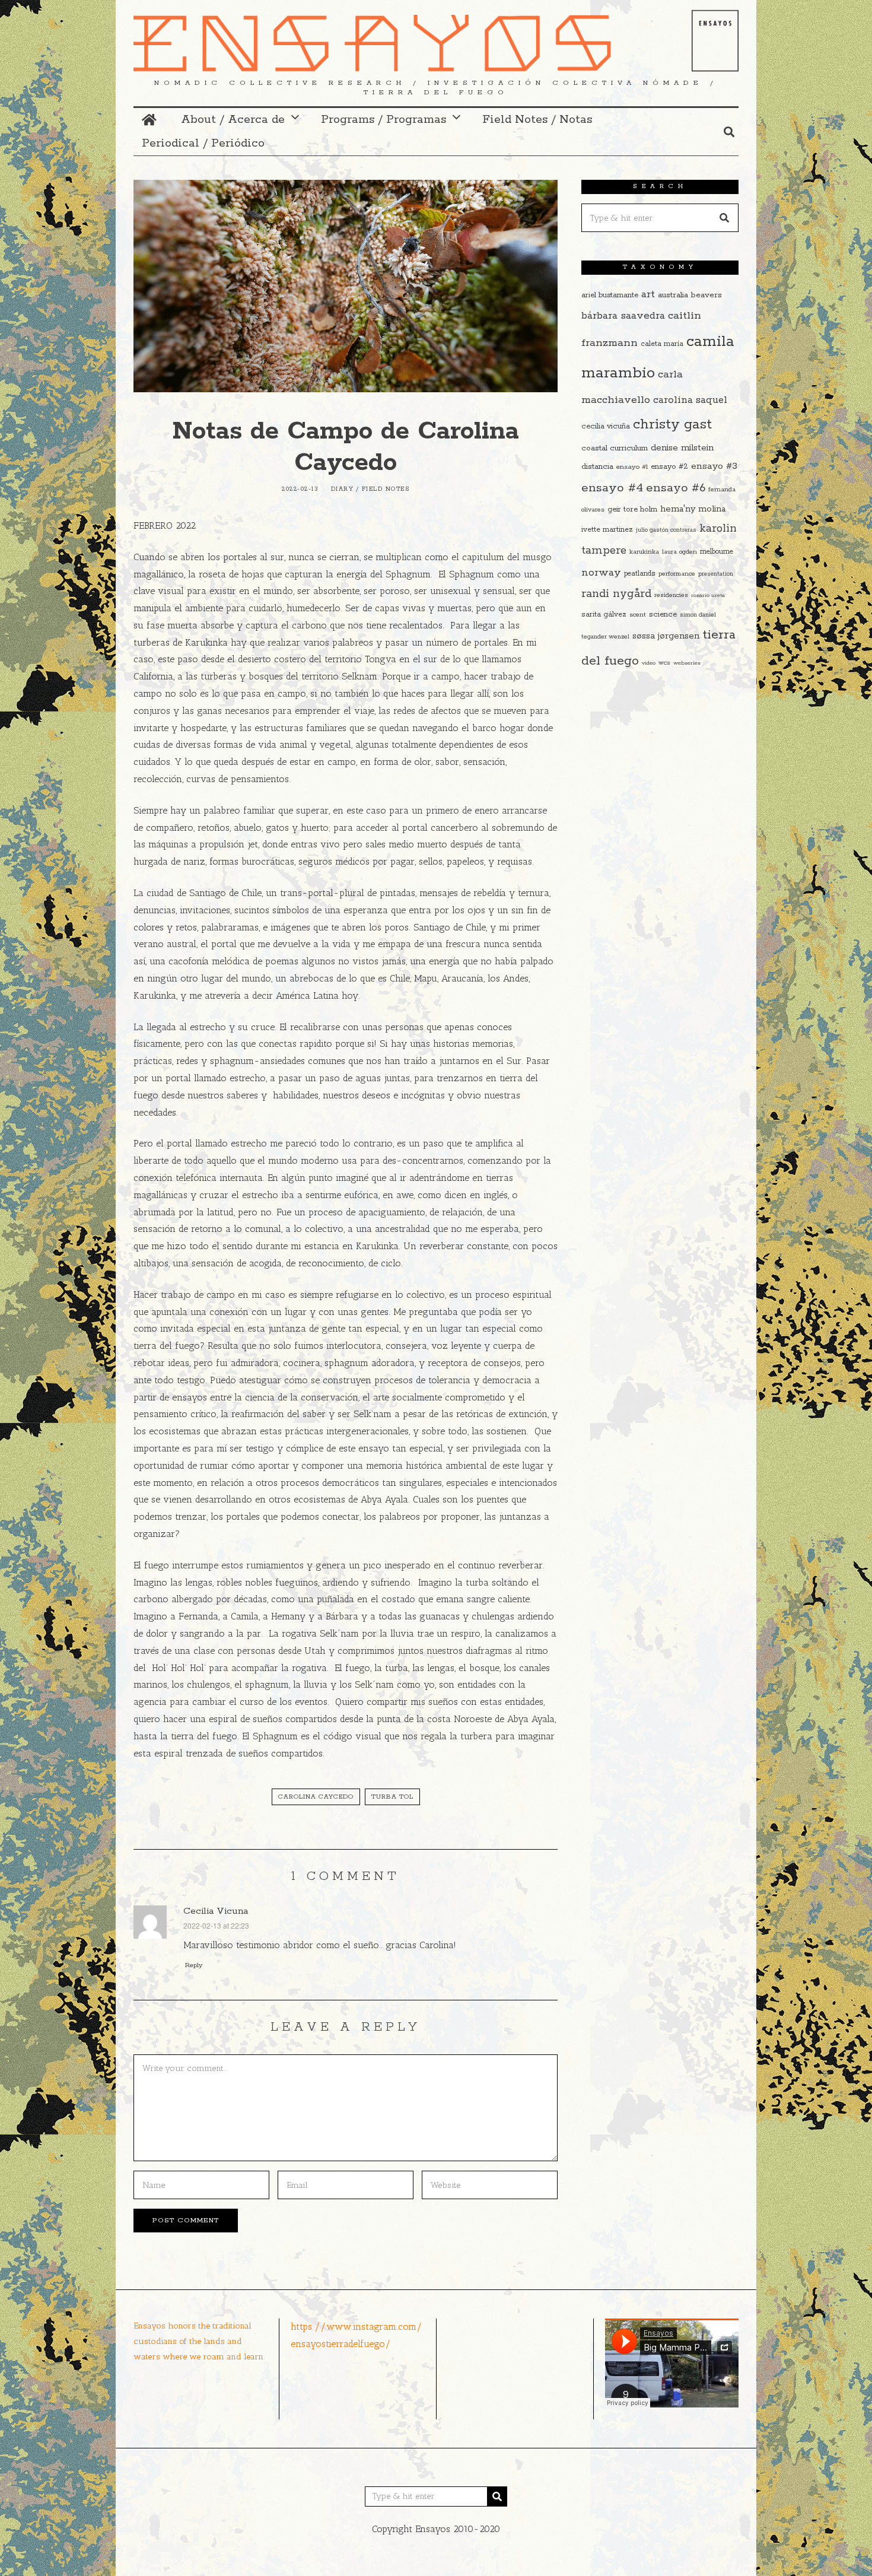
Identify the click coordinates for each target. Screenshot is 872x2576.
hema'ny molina (693, 509)
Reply (194, 1965)
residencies (671, 595)
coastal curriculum (615, 448)
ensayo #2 (669, 467)
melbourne (717, 552)
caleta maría (662, 344)
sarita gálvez (604, 614)
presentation (716, 574)
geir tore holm (632, 509)
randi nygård (616, 594)
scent (638, 615)
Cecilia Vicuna (216, 1911)
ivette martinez (607, 530)
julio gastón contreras (666, 530)
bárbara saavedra (623, 316)
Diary (343, 489)
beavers (706, 295)
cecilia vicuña (606, 426)
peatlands (640, 574)
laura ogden (680, 552)
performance (677, 574)
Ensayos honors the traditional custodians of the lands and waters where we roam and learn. (199, 2341)
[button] (724, 218)
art (648, 294)
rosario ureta (708, 595)
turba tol (392, 1797)
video (649, 663)
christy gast (672, 425)
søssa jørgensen (666, 636)
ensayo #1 (632, 467)
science (663, 614)
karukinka (644, 552)
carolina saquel (690, 400)
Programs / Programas (384, 120)
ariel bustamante (610, 295)
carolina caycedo (316, 1797)
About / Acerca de (233, 120)
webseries (687, 663)
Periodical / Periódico (203, 143)
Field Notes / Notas (537, 120)
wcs (664, 663)
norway (601, 573)
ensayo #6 (676, 488)
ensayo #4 (612, 488)
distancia (597, 467)
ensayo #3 (714, 466)
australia (673, 295)
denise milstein (682, 448)
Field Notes (386, 489)
